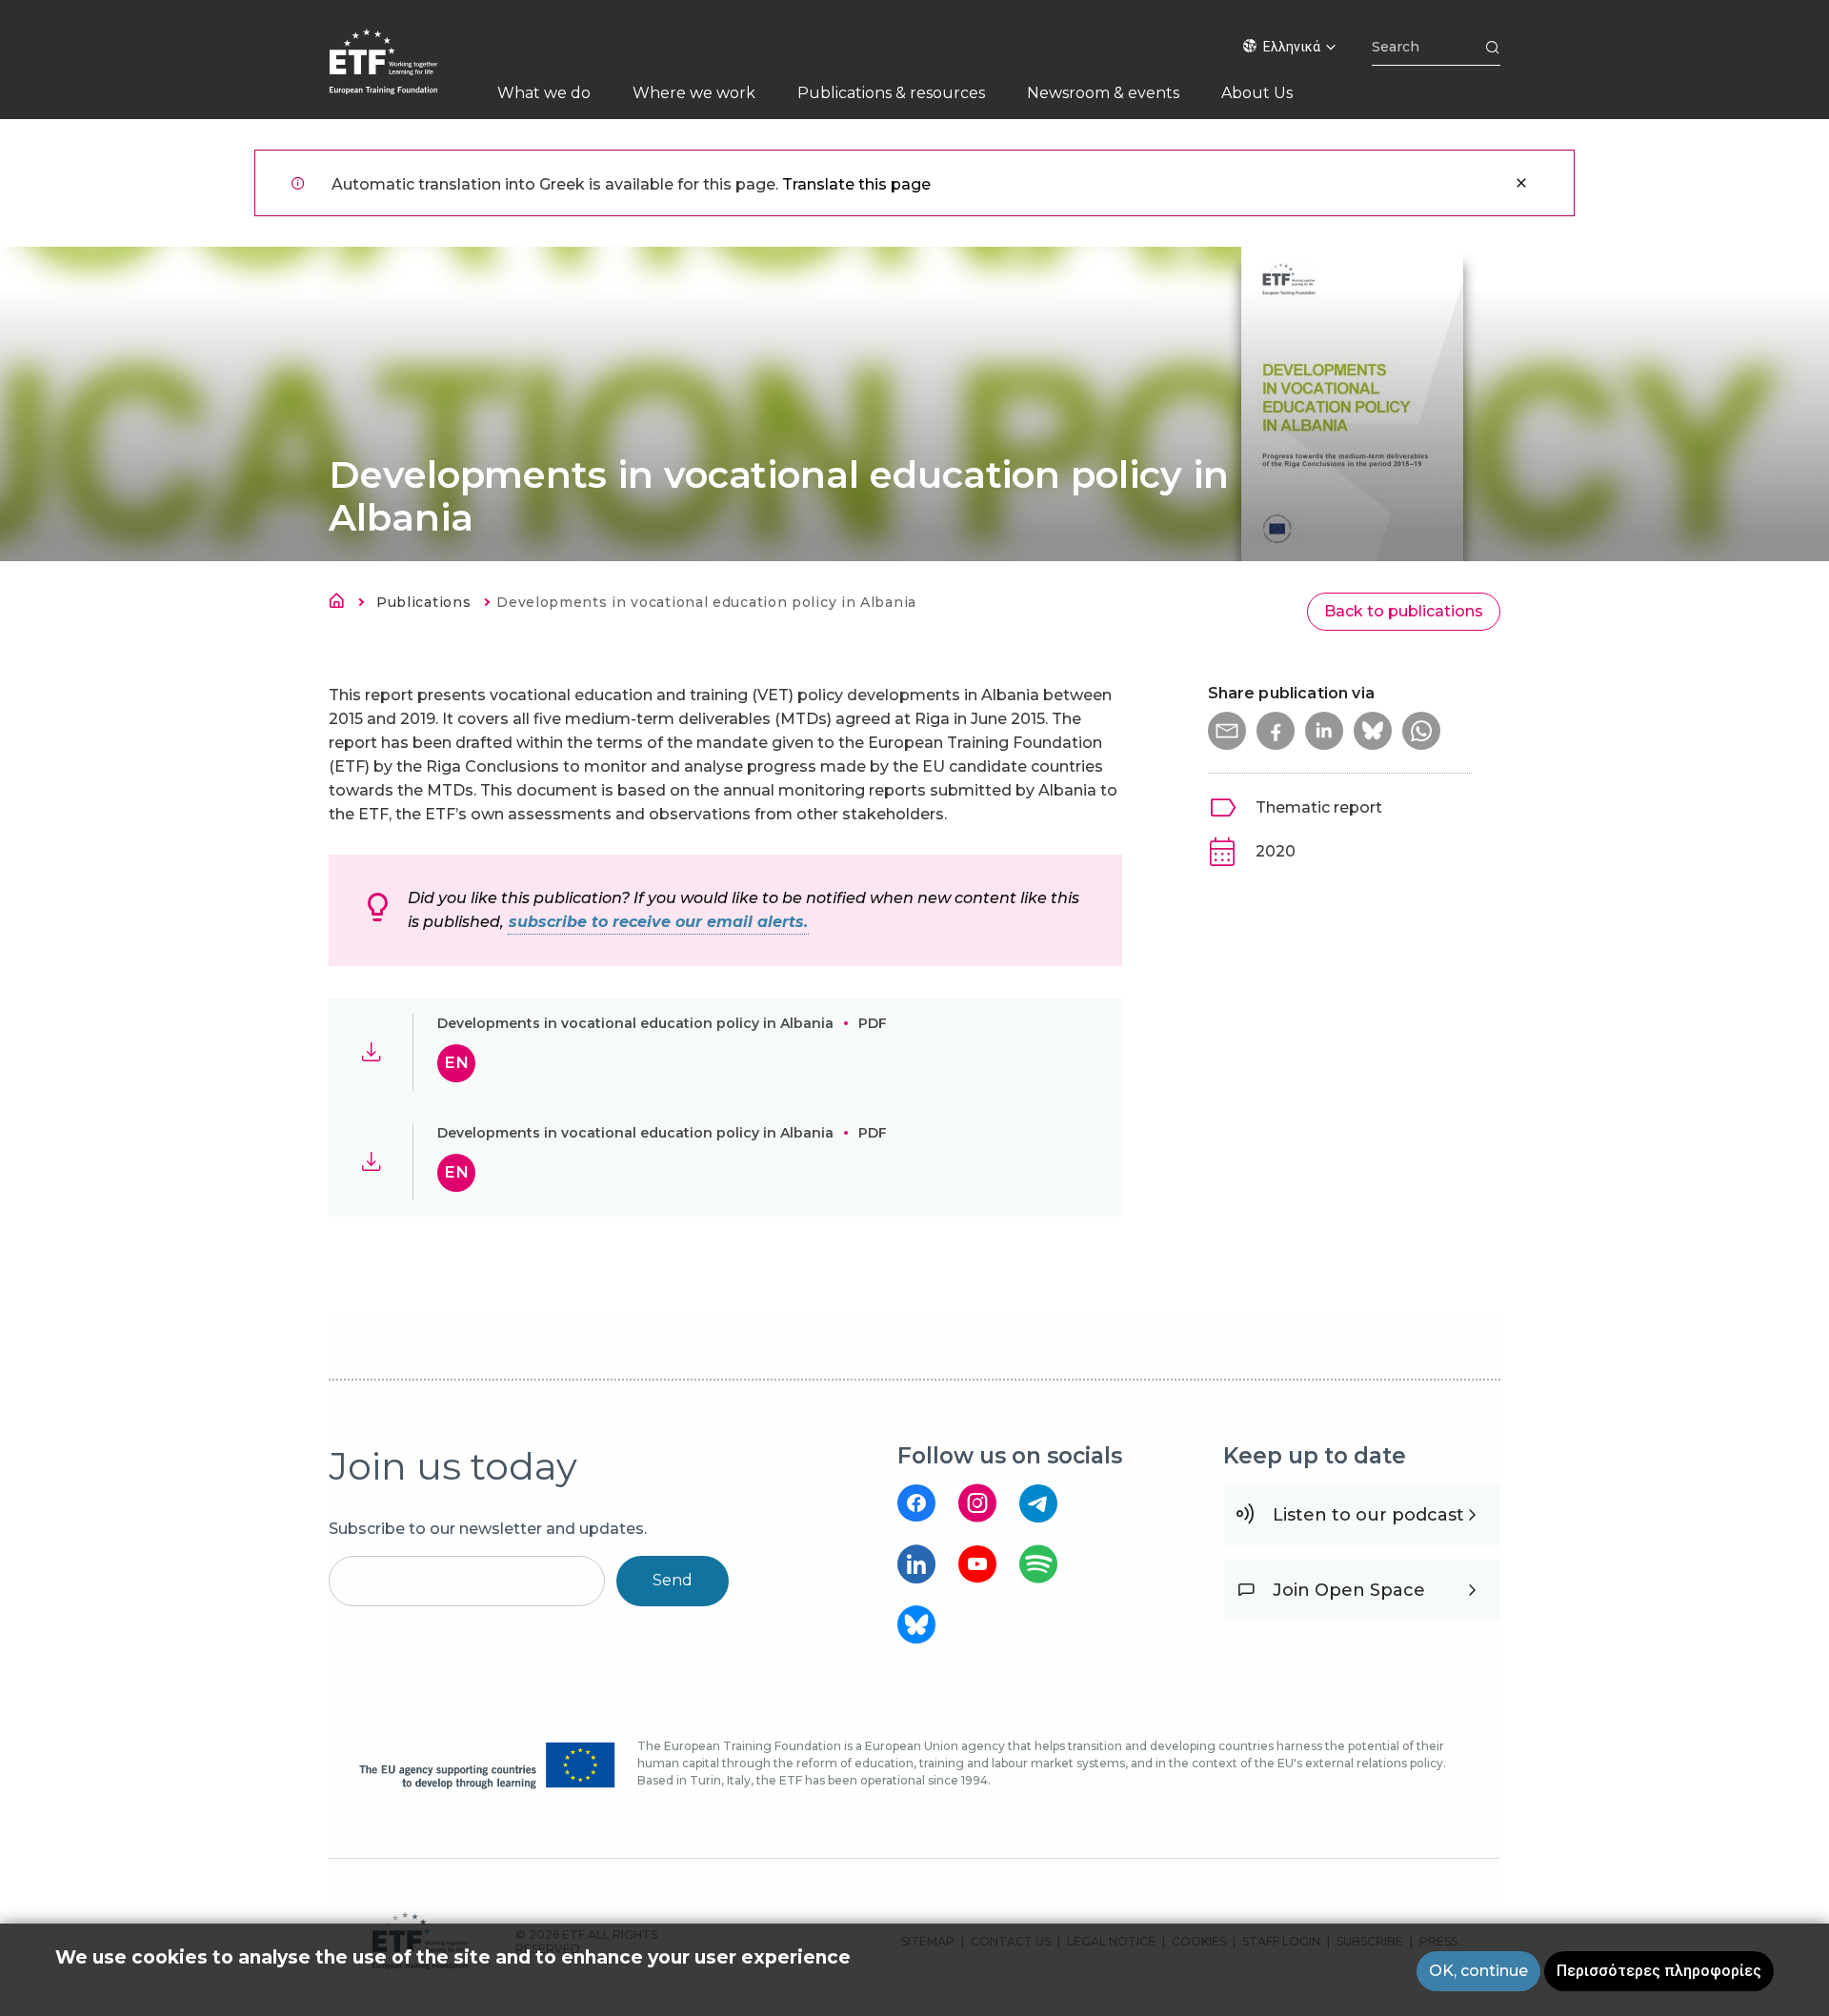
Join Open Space (1349, 1590)
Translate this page (856, 184)
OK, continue (1478, 1971)
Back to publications (1404, 611)
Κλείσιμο (1521, 183)
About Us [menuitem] (1257, 93)
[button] (1227, 731)
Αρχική (342, 604)
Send (673, 1580)
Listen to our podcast (1368, 1515)
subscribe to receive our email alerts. (658, 922)
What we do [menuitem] (544, 93)
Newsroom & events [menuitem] (1103, 93)
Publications (423, 602)
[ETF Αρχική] (402, 74)
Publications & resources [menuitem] (891, 93)
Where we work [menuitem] (694, 93)
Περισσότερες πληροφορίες (1659, 1971)
